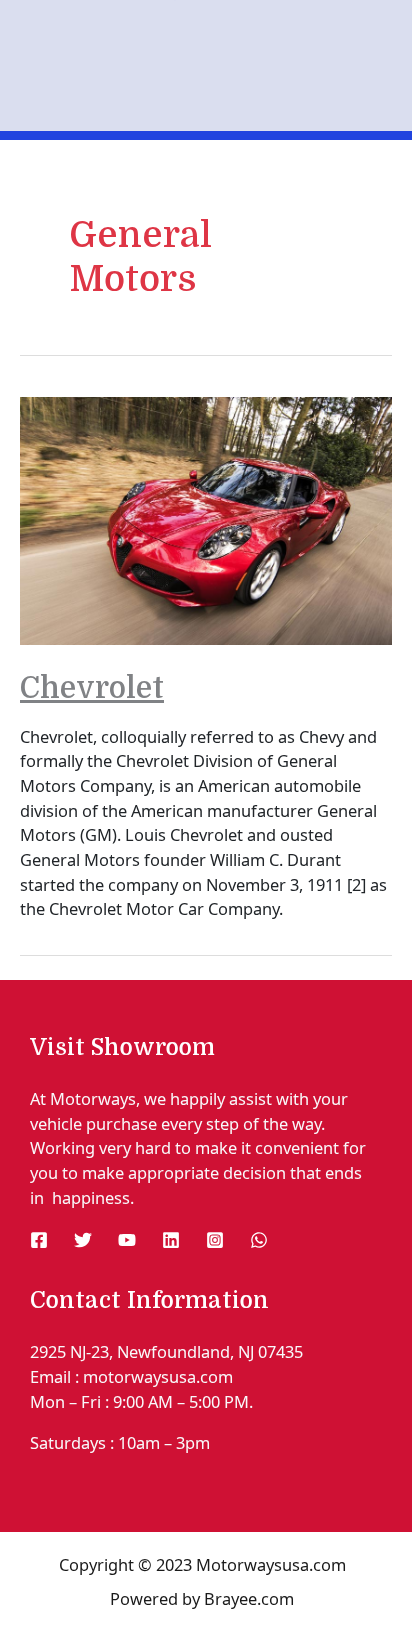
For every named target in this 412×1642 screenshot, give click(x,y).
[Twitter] (83, 1240)
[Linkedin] (171, 1240)
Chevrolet (92, 688)
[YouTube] (127, 1240)
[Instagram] (215, 1240)
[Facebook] (39, 1240)
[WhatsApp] (259, 1240)
